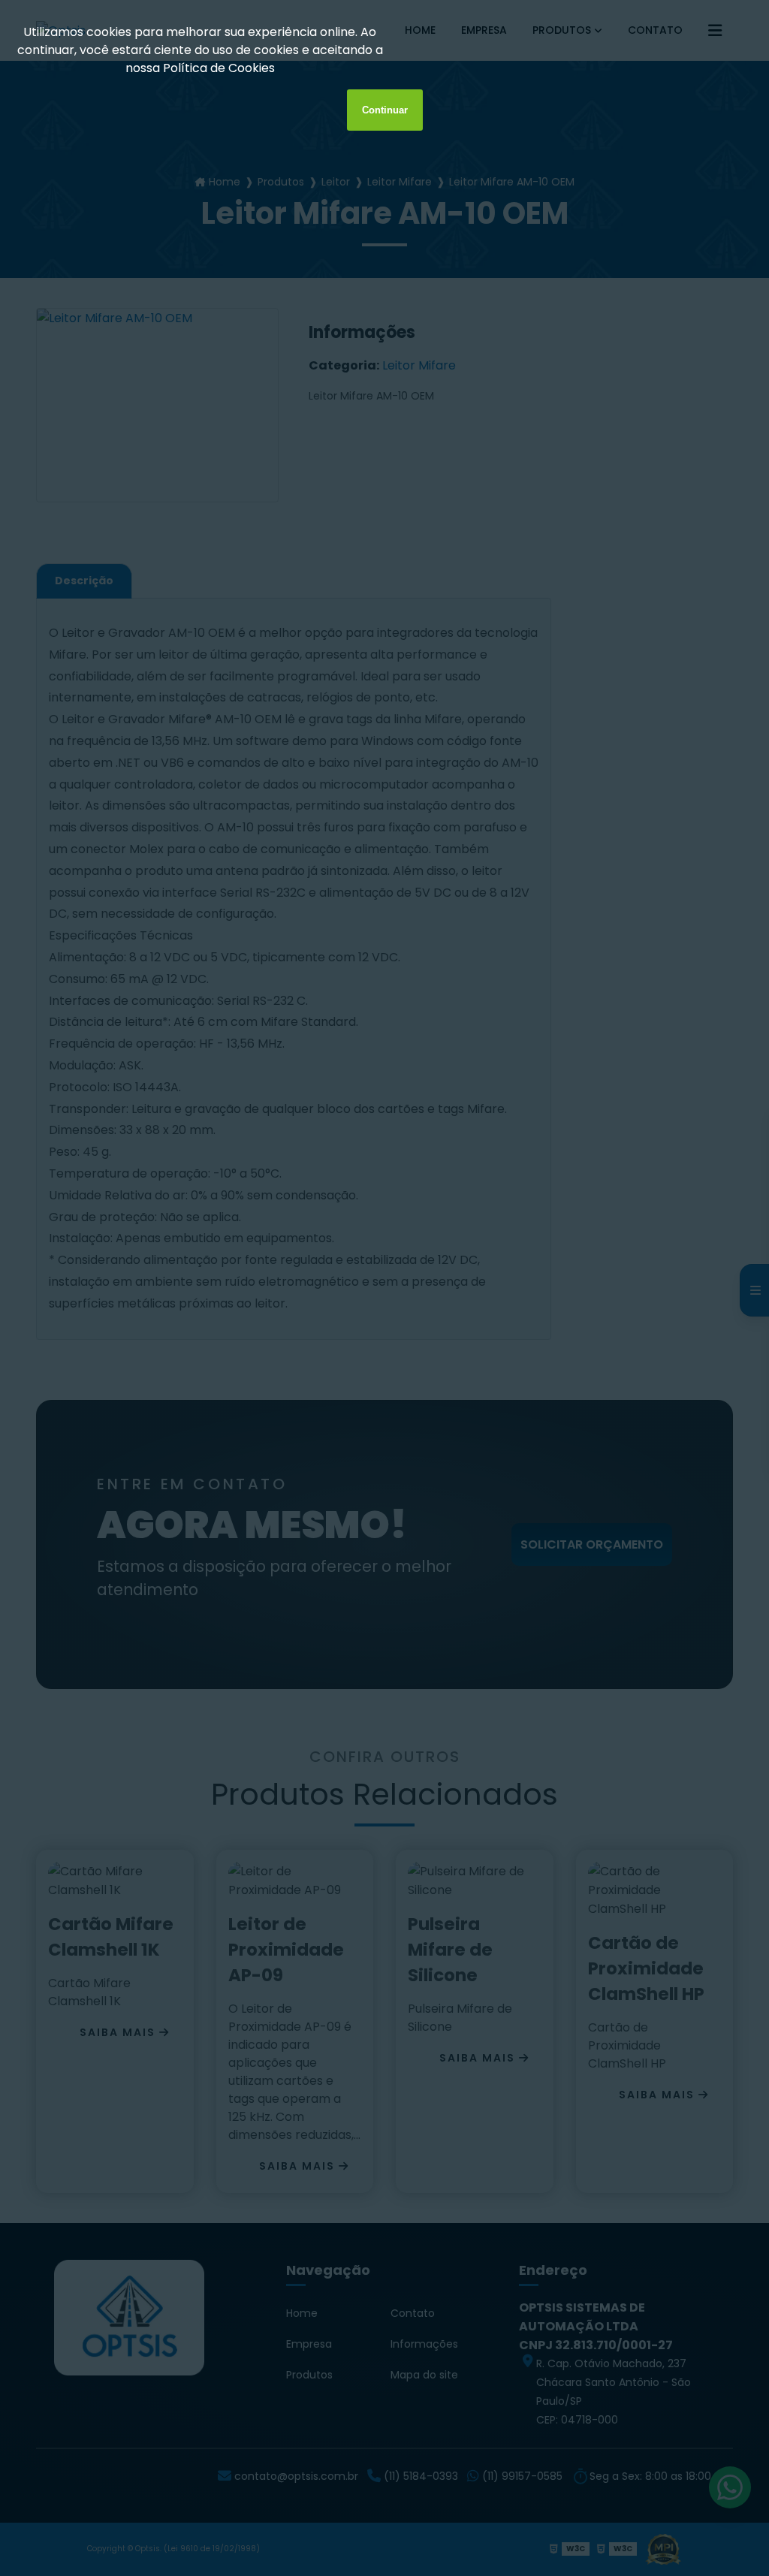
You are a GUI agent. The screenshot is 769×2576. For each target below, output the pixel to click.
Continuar (385, 110)
